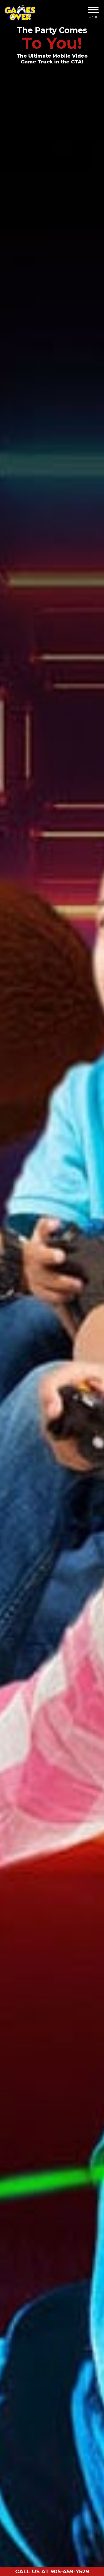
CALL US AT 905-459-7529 (52, 2571)
